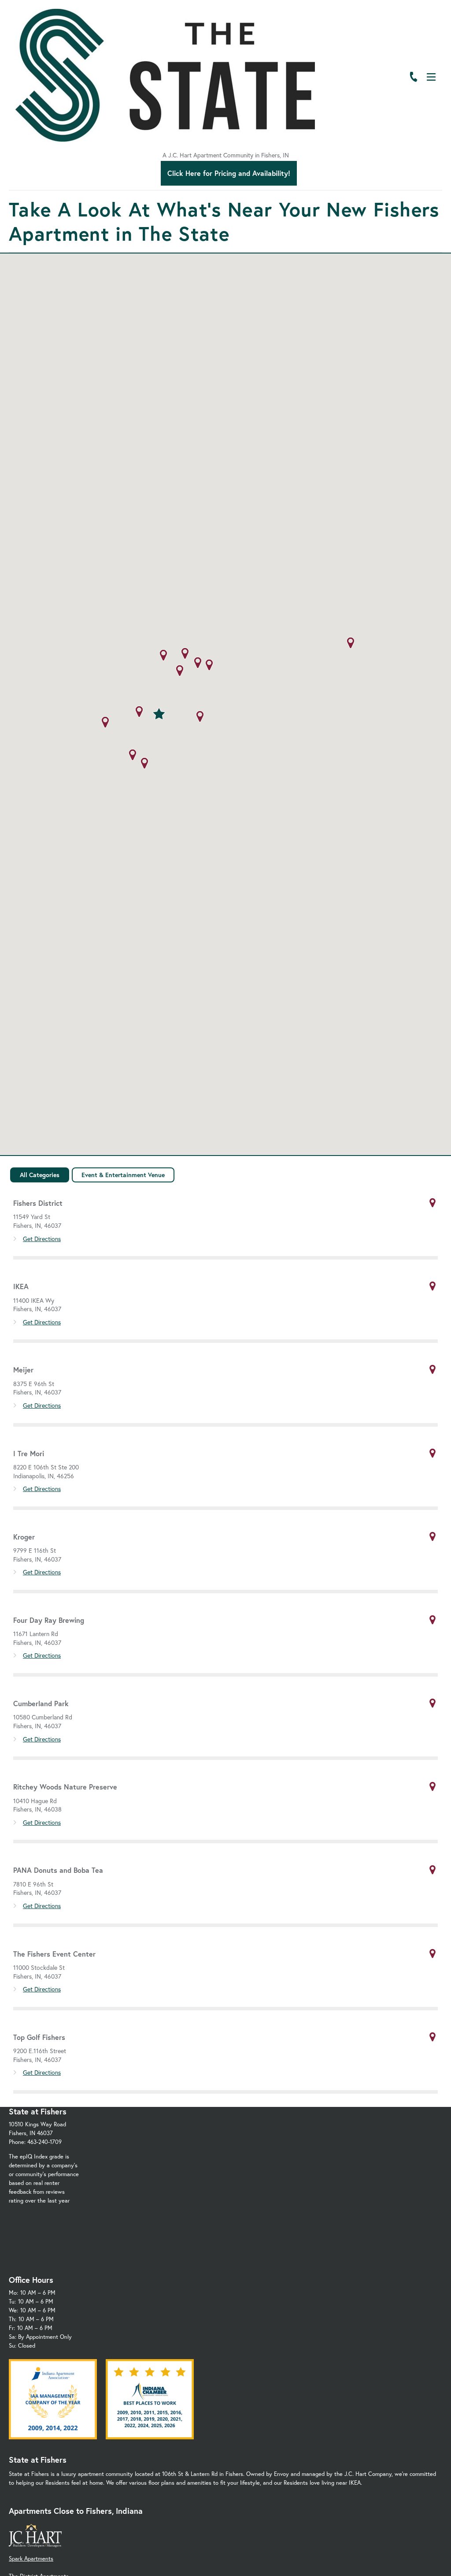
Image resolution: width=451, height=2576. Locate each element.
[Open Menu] (431, 77)
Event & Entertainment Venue (123, 1175)
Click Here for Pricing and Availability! (229, 173)
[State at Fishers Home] (165, 75)
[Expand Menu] (426, 45)
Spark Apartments (31, 2559)
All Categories (40, 1175)
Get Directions (42, 1239)
